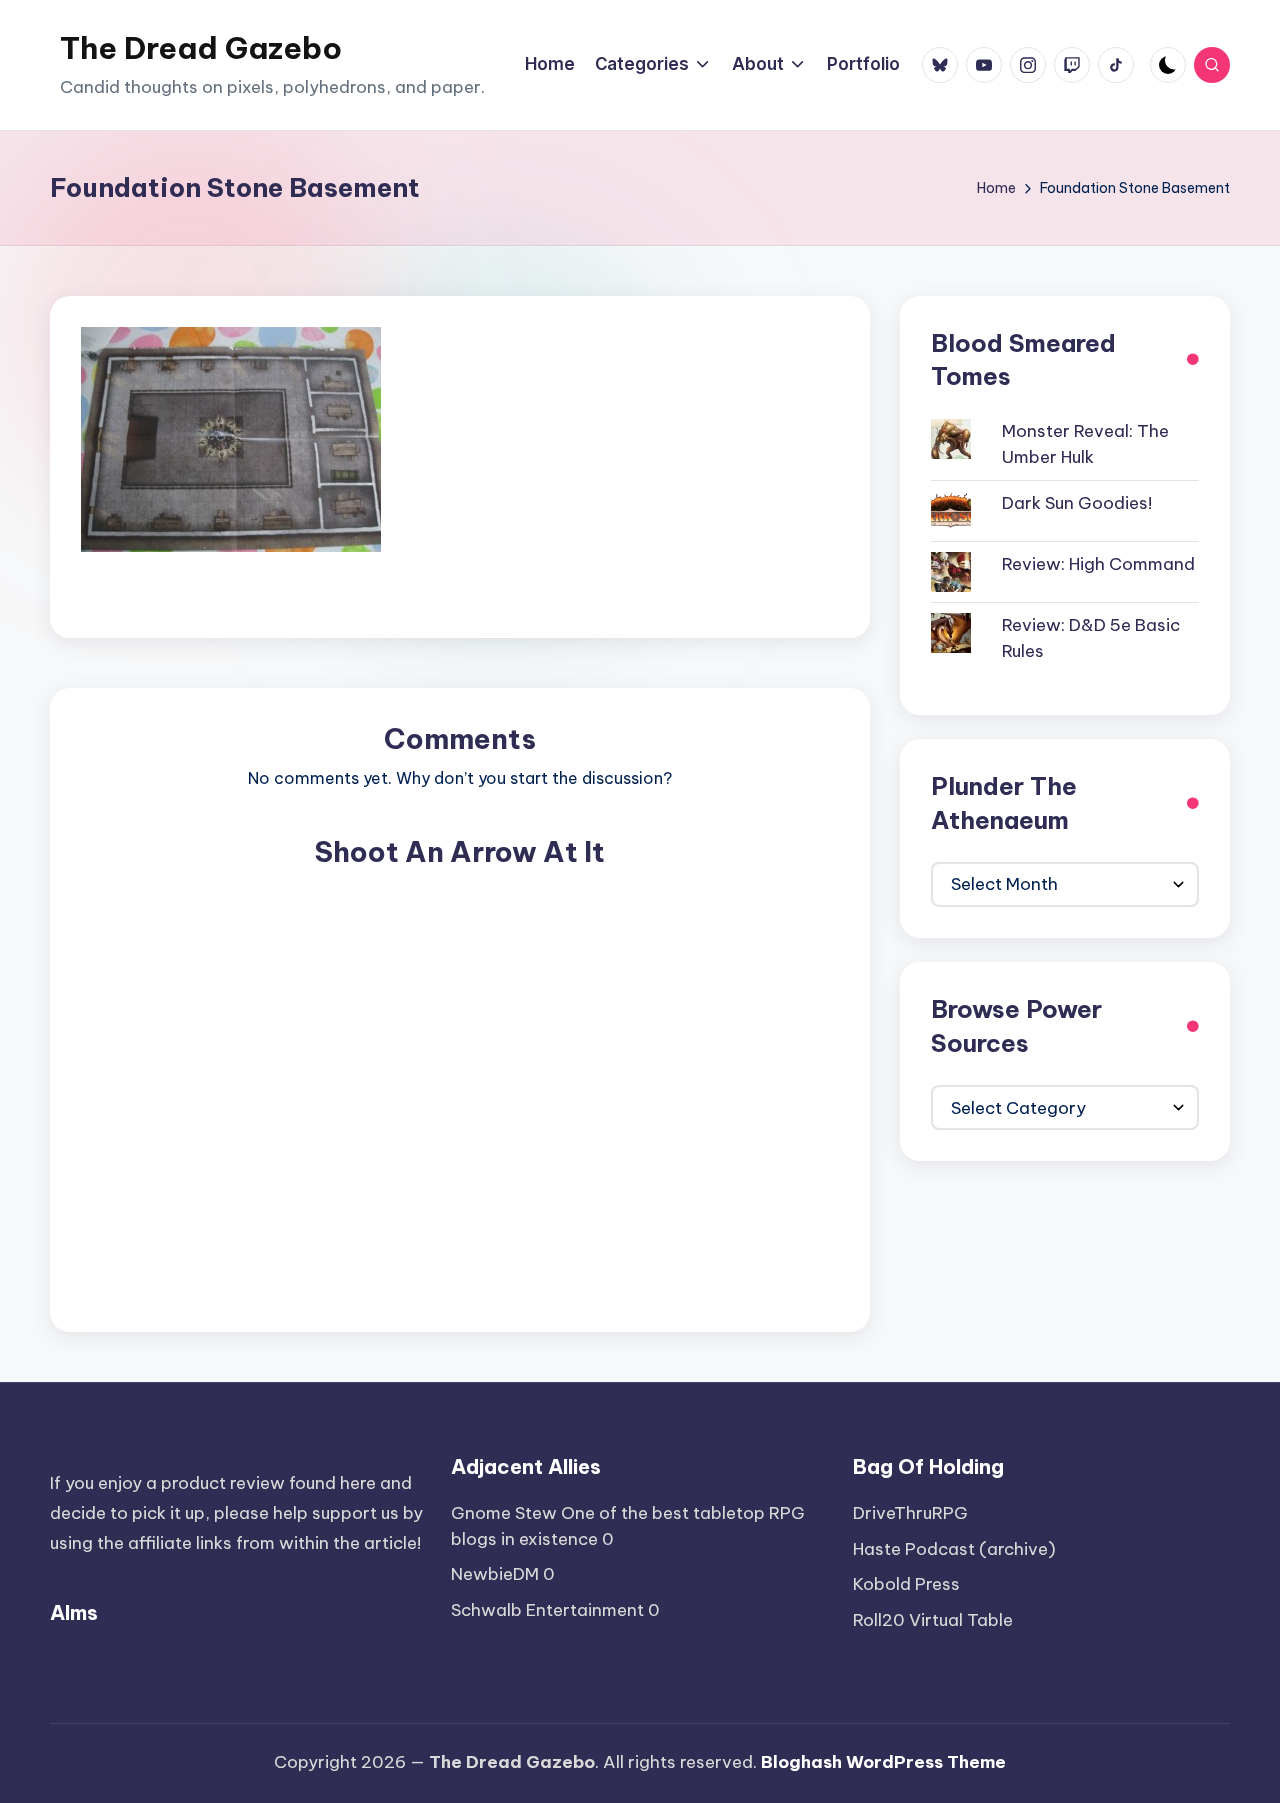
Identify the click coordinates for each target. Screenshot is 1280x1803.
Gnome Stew (504, 1513)
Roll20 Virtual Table (933, 1620)
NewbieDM (495, 1574)
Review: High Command (1098, 564)
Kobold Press (906, 1584)
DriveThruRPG (910, 1513)
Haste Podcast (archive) (954, 1549)
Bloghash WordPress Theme (883, 1762)
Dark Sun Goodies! (1077, 503)
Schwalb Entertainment (547, 1610)
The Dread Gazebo (201, 48)
